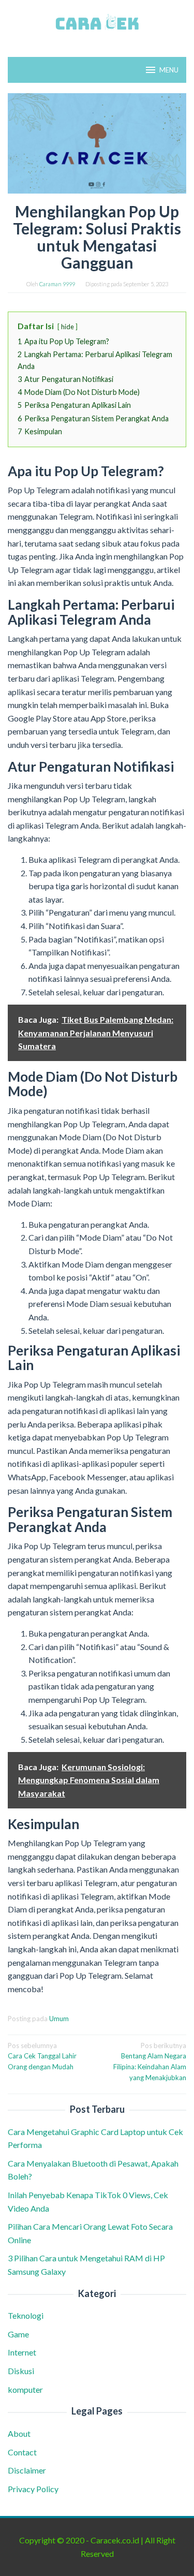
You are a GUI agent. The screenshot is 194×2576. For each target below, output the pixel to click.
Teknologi (26, 2315)
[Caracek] (97, 22)
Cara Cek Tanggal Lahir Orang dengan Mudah (42, 2056)
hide (68, 327)
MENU (169, 70)
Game (18, 2334)
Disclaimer (27, 2470)
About (19, 2433)
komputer (25, 2389)
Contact (22, 2452)
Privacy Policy (33, 2489)
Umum (59, 2019)
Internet (22, 2352)
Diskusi (21, 2371)
